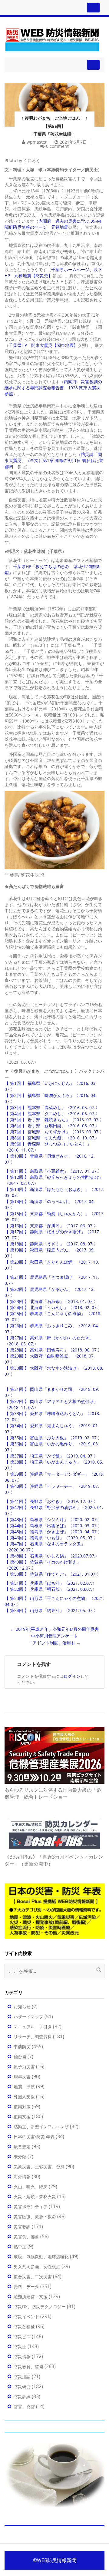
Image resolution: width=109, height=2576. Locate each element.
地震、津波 (24, 2087)
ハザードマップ (28, 2017)
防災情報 (22, 2357)
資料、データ (26, 2287)
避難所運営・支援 (31, 2297)
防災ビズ (22, 2337)
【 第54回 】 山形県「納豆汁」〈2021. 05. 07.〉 (51, 1610)
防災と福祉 (24, 2327)
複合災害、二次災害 (33, 2277)
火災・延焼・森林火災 (35, 2197)
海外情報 (22, 2177)
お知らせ (22, 2007)
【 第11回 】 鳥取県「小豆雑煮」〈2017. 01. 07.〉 (53, 1171)
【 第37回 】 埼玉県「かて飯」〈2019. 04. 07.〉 (51, 1456)
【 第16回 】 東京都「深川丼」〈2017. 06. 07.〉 (51, 1226)
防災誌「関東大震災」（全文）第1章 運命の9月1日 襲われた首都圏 (54, 460)
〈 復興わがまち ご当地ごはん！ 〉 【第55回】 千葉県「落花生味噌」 (54, 126)
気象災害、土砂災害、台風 (39, 2167)
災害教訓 (22, 2227)
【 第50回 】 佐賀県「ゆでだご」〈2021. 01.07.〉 (53, 1574)
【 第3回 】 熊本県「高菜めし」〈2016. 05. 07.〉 (52, 1107)
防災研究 (22, 2387)
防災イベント (26, 2317)
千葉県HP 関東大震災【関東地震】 (43, 345)
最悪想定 (22, 2147)
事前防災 (22, 2047)
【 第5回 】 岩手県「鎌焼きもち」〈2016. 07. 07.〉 (54, 1120)
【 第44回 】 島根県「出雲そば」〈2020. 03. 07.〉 (53, 1526)
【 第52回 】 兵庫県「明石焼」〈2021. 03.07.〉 (51, 1589)
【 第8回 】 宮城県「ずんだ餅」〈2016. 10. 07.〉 (52, 1138)
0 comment (57, 146)
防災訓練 (22, 2397)
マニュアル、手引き (33, 2027)
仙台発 (20, 2057)
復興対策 (22, 2107)
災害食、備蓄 (26, 2237)
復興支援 (22, 2117)
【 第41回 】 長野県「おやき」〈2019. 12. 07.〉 (51, 1501)
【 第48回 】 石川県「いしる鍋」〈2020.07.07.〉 (52, 1556)
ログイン (72, 1676)
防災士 (20, 2347)
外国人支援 (24, 2097)
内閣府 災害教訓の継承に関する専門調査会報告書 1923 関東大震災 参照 (54, 388)
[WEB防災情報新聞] (52, 39)
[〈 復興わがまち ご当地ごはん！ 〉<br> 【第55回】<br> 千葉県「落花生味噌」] (54, 97)
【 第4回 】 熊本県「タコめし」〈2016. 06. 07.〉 (52, 1113)
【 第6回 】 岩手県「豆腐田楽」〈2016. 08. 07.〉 (52, 1126)
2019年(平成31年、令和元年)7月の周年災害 (54, 1629)
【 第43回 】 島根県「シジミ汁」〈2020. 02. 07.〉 (53, 1519)
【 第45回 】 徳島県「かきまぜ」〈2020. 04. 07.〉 (53, 1532)
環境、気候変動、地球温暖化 (41, 2257)
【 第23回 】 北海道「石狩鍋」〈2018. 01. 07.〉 (51, 1301)
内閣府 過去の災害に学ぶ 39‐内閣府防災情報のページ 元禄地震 (53, 224)
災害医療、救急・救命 (35, 2217)
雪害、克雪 (24, 2406)
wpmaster (37, 142)
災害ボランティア (31, 2207)
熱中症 (20, 2247)
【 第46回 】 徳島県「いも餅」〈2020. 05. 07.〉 (51, 1538)
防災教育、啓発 (28, 2367)
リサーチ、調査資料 (33, 2037)
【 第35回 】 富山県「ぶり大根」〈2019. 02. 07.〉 (53, 1438)
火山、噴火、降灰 (31, 2187)
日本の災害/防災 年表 (34, 2137)
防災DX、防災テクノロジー (40, 2307)
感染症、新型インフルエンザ (41, 2127)
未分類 (20, 2157)
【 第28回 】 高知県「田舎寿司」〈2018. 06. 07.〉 (53, 1350)
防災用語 (22, 2377)
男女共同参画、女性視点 (37, 2267)
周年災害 (22, 2077)
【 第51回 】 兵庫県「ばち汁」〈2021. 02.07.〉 (51, 1583)
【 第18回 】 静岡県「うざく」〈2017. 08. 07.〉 (51, 1244)
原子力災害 (24, 2067)
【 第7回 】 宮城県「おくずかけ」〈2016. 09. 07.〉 (54, 1132)
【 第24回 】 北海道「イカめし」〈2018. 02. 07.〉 (53, 1307)
